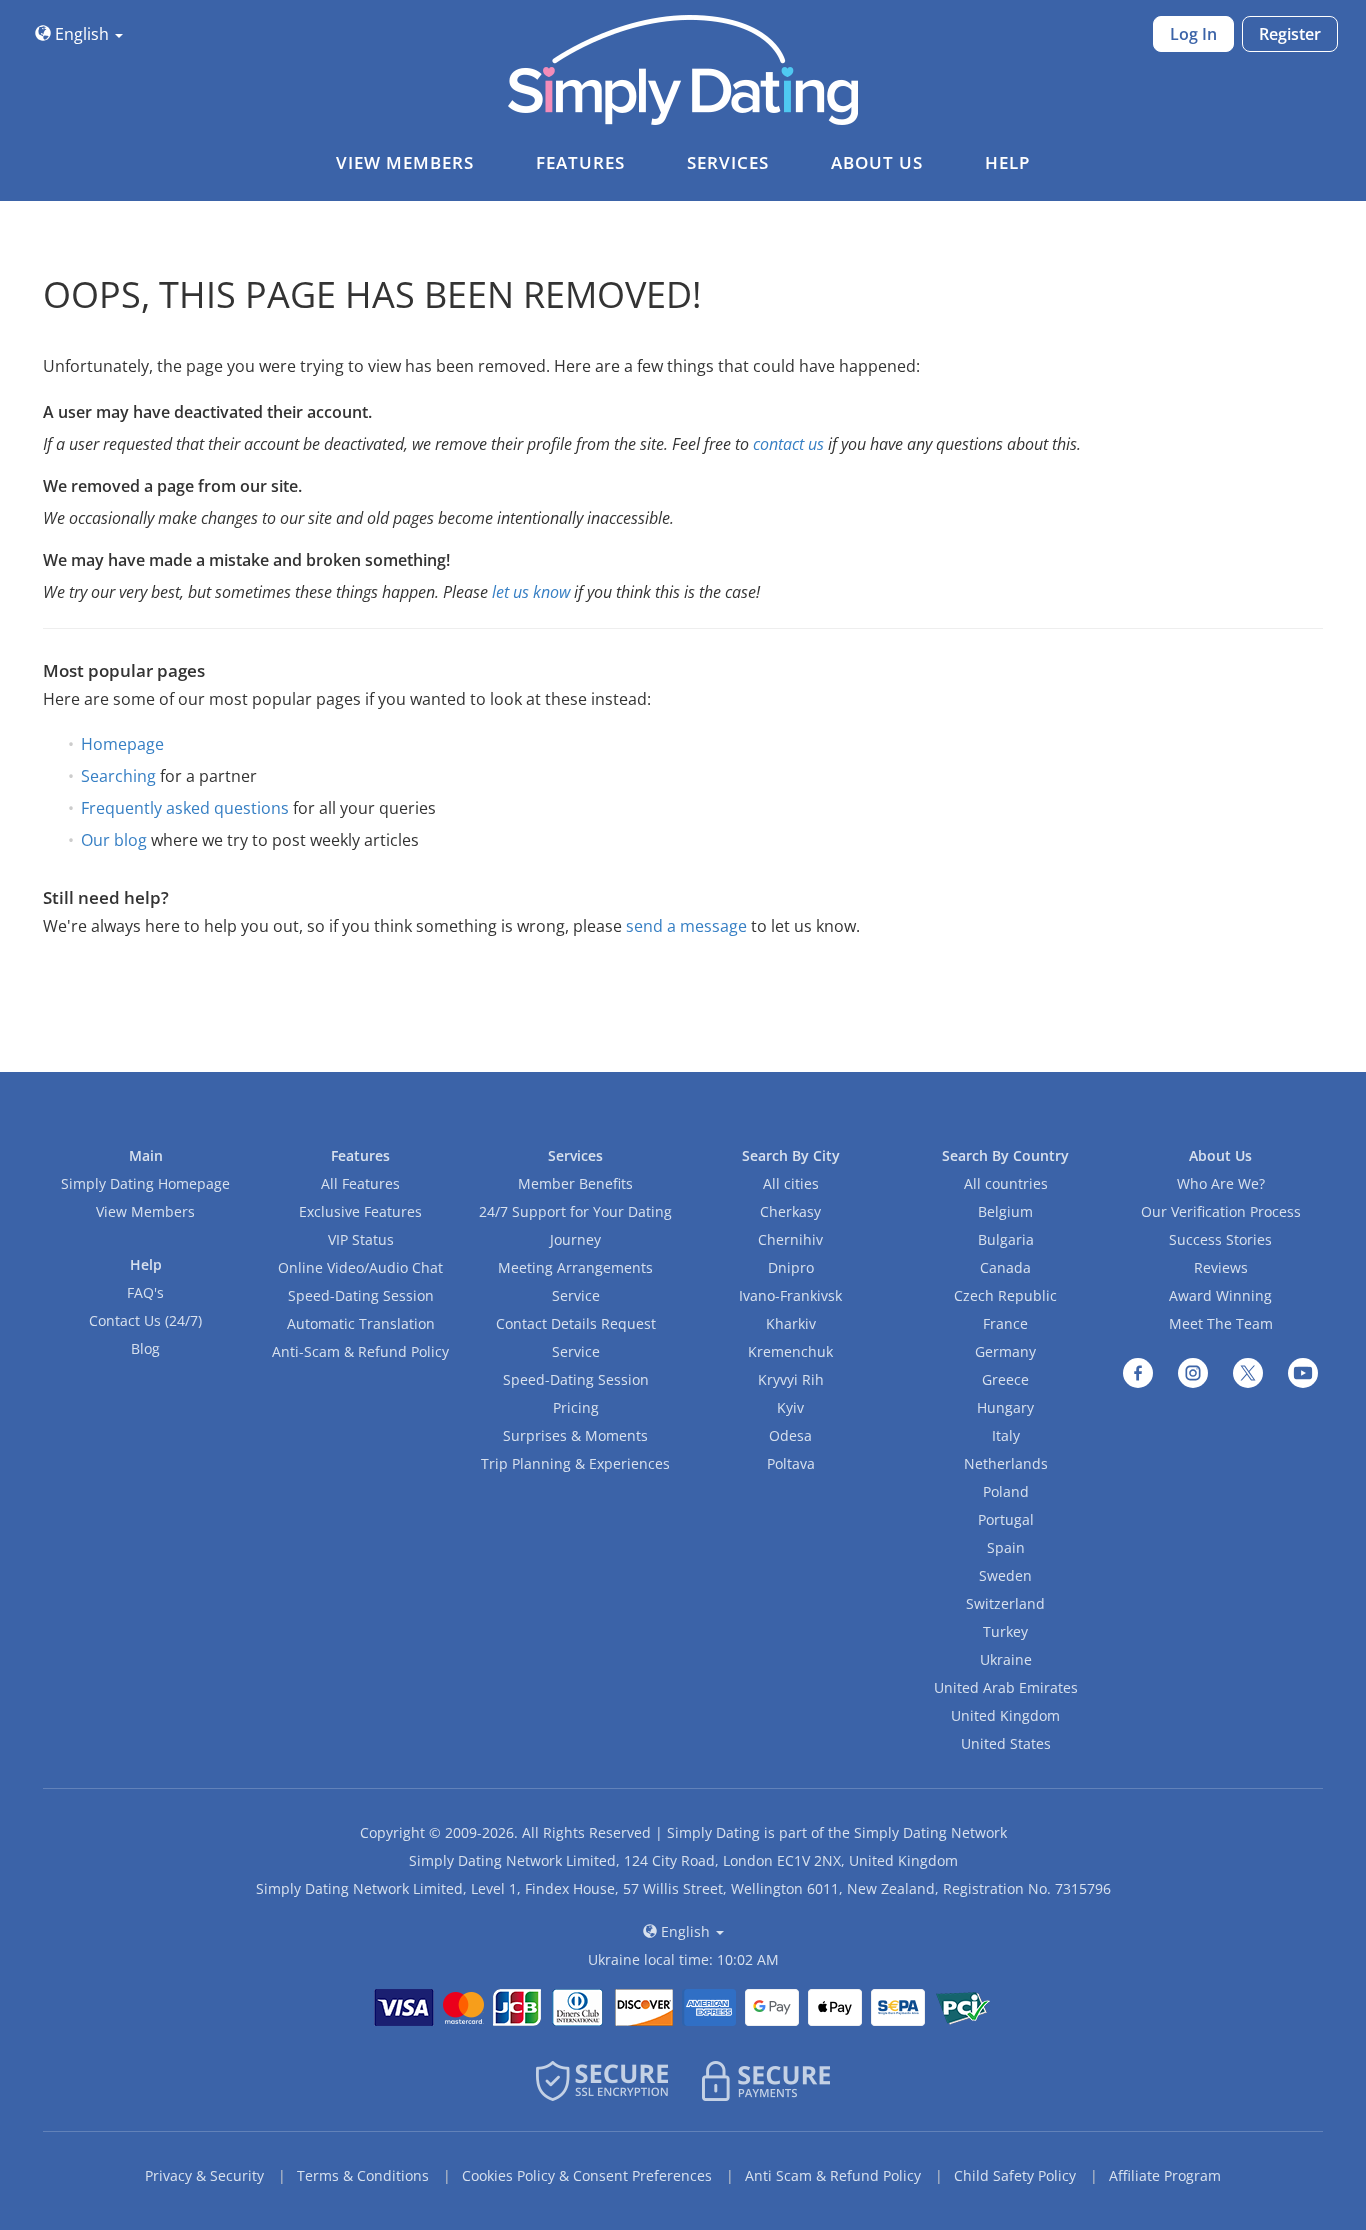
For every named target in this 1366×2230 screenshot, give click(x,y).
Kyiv (790, 1407)
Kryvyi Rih (791, 1379)
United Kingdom (1005, 1715)
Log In (1193, 34)
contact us (788, 444)
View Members (145, 1211)
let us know (531, 592)
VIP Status (361, 1239)
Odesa (790, 1435)
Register (1290, 34)
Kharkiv (791, 1323)
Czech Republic (1005, 1295)
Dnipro (791, 1267)
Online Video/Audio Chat (360, 1267)
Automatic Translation (361, 1323)
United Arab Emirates (1006, 1687)
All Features (360, 1183)
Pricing (576, 1407)
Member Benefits (575, 1183)
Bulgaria (1006, 1239)
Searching (118, 776)
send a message (686, 926)
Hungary (1005, 1407)
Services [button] (728, 162)
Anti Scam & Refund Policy (833, 2175)
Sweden (1005, 1575)
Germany (1005, 1351)
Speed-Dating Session (361, 1295)
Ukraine (1006, 1659)
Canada (1005, 1267)
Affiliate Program (1165, 2175)
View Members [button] (405, 162)
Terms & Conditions (363, 2175)
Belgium (1005, 1211)
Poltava (791, 1463)
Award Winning (1220, 1295)
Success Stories (1220, 1239)
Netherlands (1006, 1463)
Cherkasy (790, 1211)
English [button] (82, 34)
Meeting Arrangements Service (575, 1281)
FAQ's (145, 1292)
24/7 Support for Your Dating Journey (575, 1225)
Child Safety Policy (1015, 2175)
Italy (1006, 1435)
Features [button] (580, 162)
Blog (145, 1348)
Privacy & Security (204, 2175)
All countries (1006, 1183)
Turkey (1005, 1631)
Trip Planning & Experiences (575, 1463)
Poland (1006, 1491)
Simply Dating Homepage (145, 1183)
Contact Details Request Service (576, 1337)
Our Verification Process (1221, 1211)
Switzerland (1005, 1603)
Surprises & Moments (575, 1435)
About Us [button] (877, 162)
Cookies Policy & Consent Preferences (587, 2175)
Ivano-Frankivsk (790, 1295)
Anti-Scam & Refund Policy (360, 1351)
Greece (1005, 1379)
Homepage (122, 744)
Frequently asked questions (185, 808)
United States (1006, 1743)
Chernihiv (790, 1239)
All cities (791, 1183)
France (1005, 1323)
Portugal (1006, 1519)
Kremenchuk (790, 1351)
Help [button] (1007, 162)
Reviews (1221, 1267)
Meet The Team (1221, 1323)
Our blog (114, 840)
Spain (1006, 1547)
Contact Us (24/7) (145, 1320)
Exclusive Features (360, 1211)
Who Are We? (1221, 1183)
